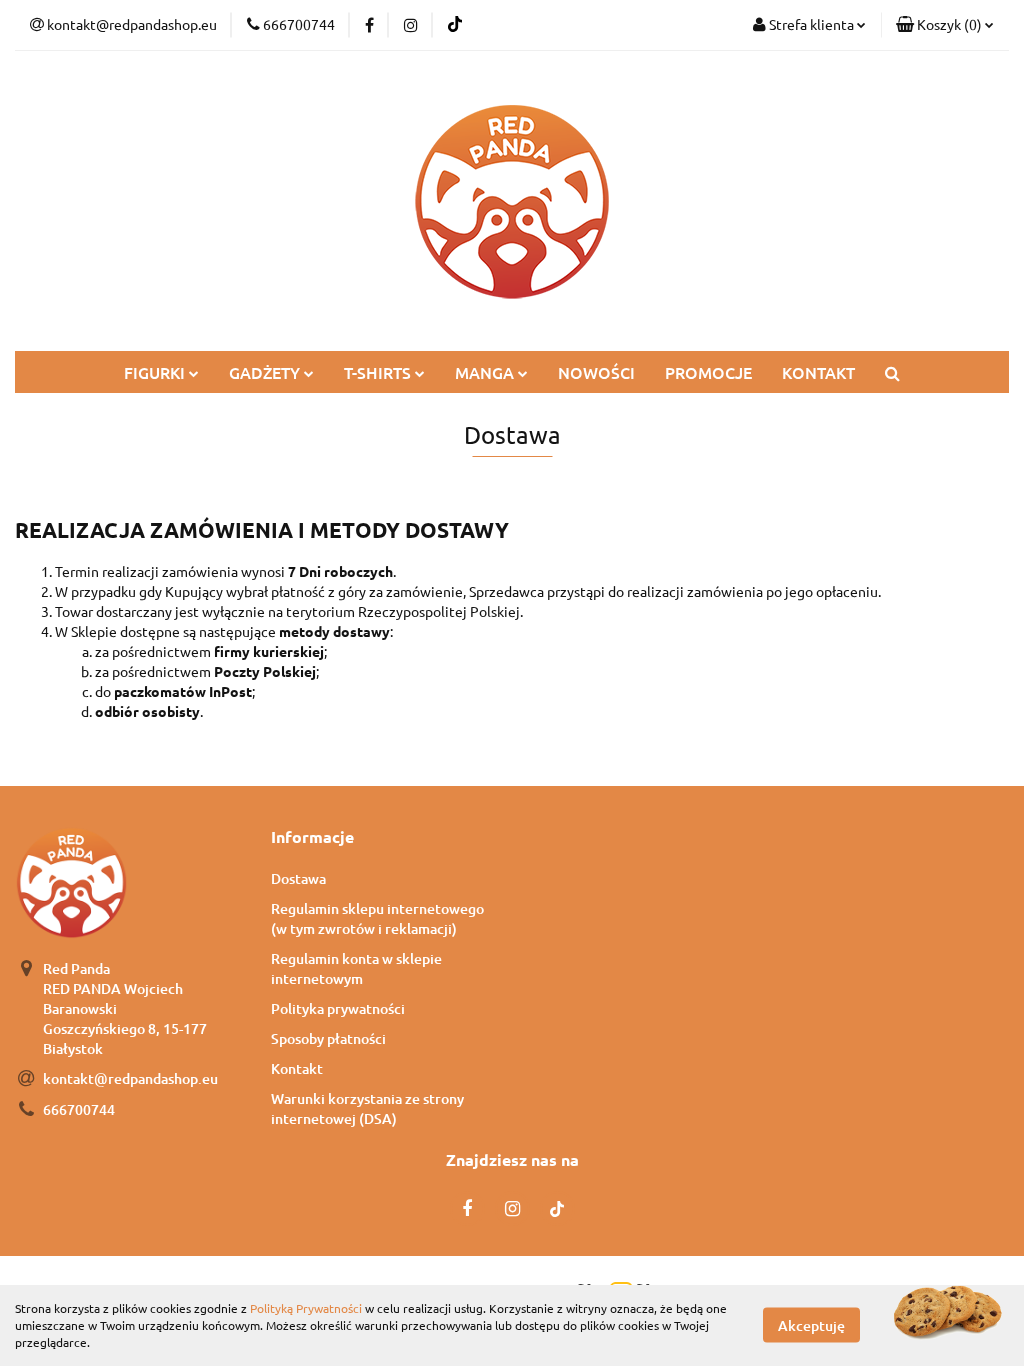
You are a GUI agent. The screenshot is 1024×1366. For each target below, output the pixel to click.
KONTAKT (818, 372)
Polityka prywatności (338, 1008)
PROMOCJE (708, 372)
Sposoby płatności (328, 1038)
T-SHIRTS (379, 372)
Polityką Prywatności (306, 1308)
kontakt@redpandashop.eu (130, 1078)
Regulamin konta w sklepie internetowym (356, 968)
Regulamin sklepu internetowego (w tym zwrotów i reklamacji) (377, 918)
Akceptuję (811, 1325)
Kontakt (297, 1068)
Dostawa (298, 878)
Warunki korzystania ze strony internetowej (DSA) (367, 1108)
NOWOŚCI (596, 372)
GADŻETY (266, 372)
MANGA (486, 372)
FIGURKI (156, 372)
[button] (945, 25)
